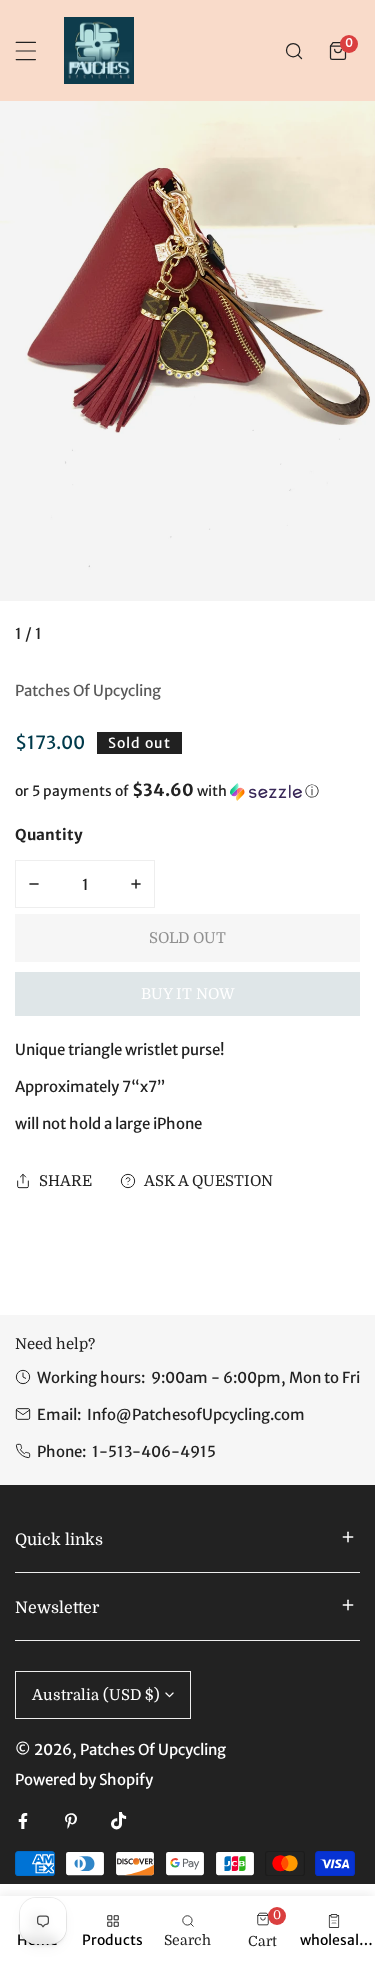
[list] (187, 381)
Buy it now (188, 994)
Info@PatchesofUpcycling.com (196, 1414)
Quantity (49, 834)
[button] (338, 51)
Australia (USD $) (96, 1695)
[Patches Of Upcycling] (99, 50)
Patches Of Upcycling (88, 690)
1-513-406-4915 (154, 1451)
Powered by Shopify (84, 1779)
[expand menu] (26, 51)
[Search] (294, 51)
